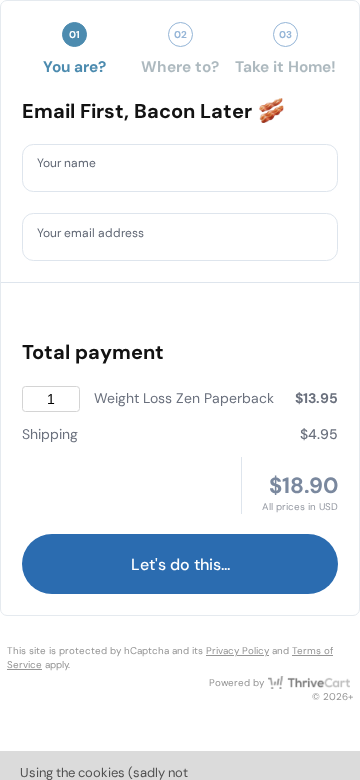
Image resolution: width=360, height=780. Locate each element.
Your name (74, 167)
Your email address (101, 236)
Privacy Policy (237, 650)
